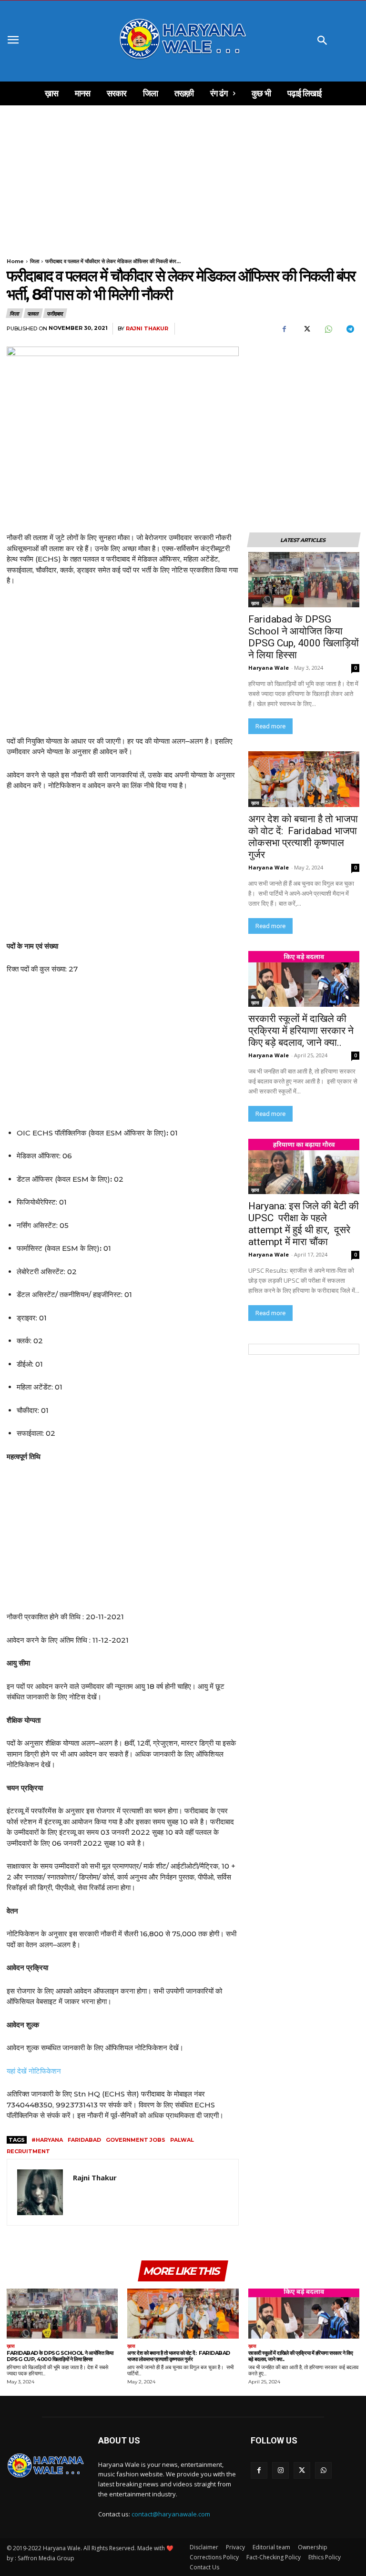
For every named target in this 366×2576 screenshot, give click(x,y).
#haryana (47, 2140)
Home (15, 261)
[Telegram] (350, 329)
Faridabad (84, 2140)
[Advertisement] (183, 176)
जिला (35, 261)
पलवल (33, 313)
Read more (270, 726)
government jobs (136, 2140)
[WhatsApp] (328, 329)
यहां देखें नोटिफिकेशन (34, 2071)
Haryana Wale (269, 668)
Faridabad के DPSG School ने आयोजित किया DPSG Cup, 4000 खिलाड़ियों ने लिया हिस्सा (304, 637)
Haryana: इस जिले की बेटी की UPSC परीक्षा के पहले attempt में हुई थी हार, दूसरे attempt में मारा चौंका (304, 1224)
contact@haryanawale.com (171, 2514)
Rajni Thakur (147, 329)
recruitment (28, 2151)
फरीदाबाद (55, 313)
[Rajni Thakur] (40, 2192)
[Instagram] (280, 2470)
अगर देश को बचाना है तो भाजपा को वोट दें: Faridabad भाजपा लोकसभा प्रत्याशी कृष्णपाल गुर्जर (303, 837)
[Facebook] (284, 329)
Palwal (182, 2140)
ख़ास (255, 603)
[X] (306, 329)
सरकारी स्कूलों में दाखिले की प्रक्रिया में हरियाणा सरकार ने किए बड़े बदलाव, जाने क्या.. (301, 1031)
